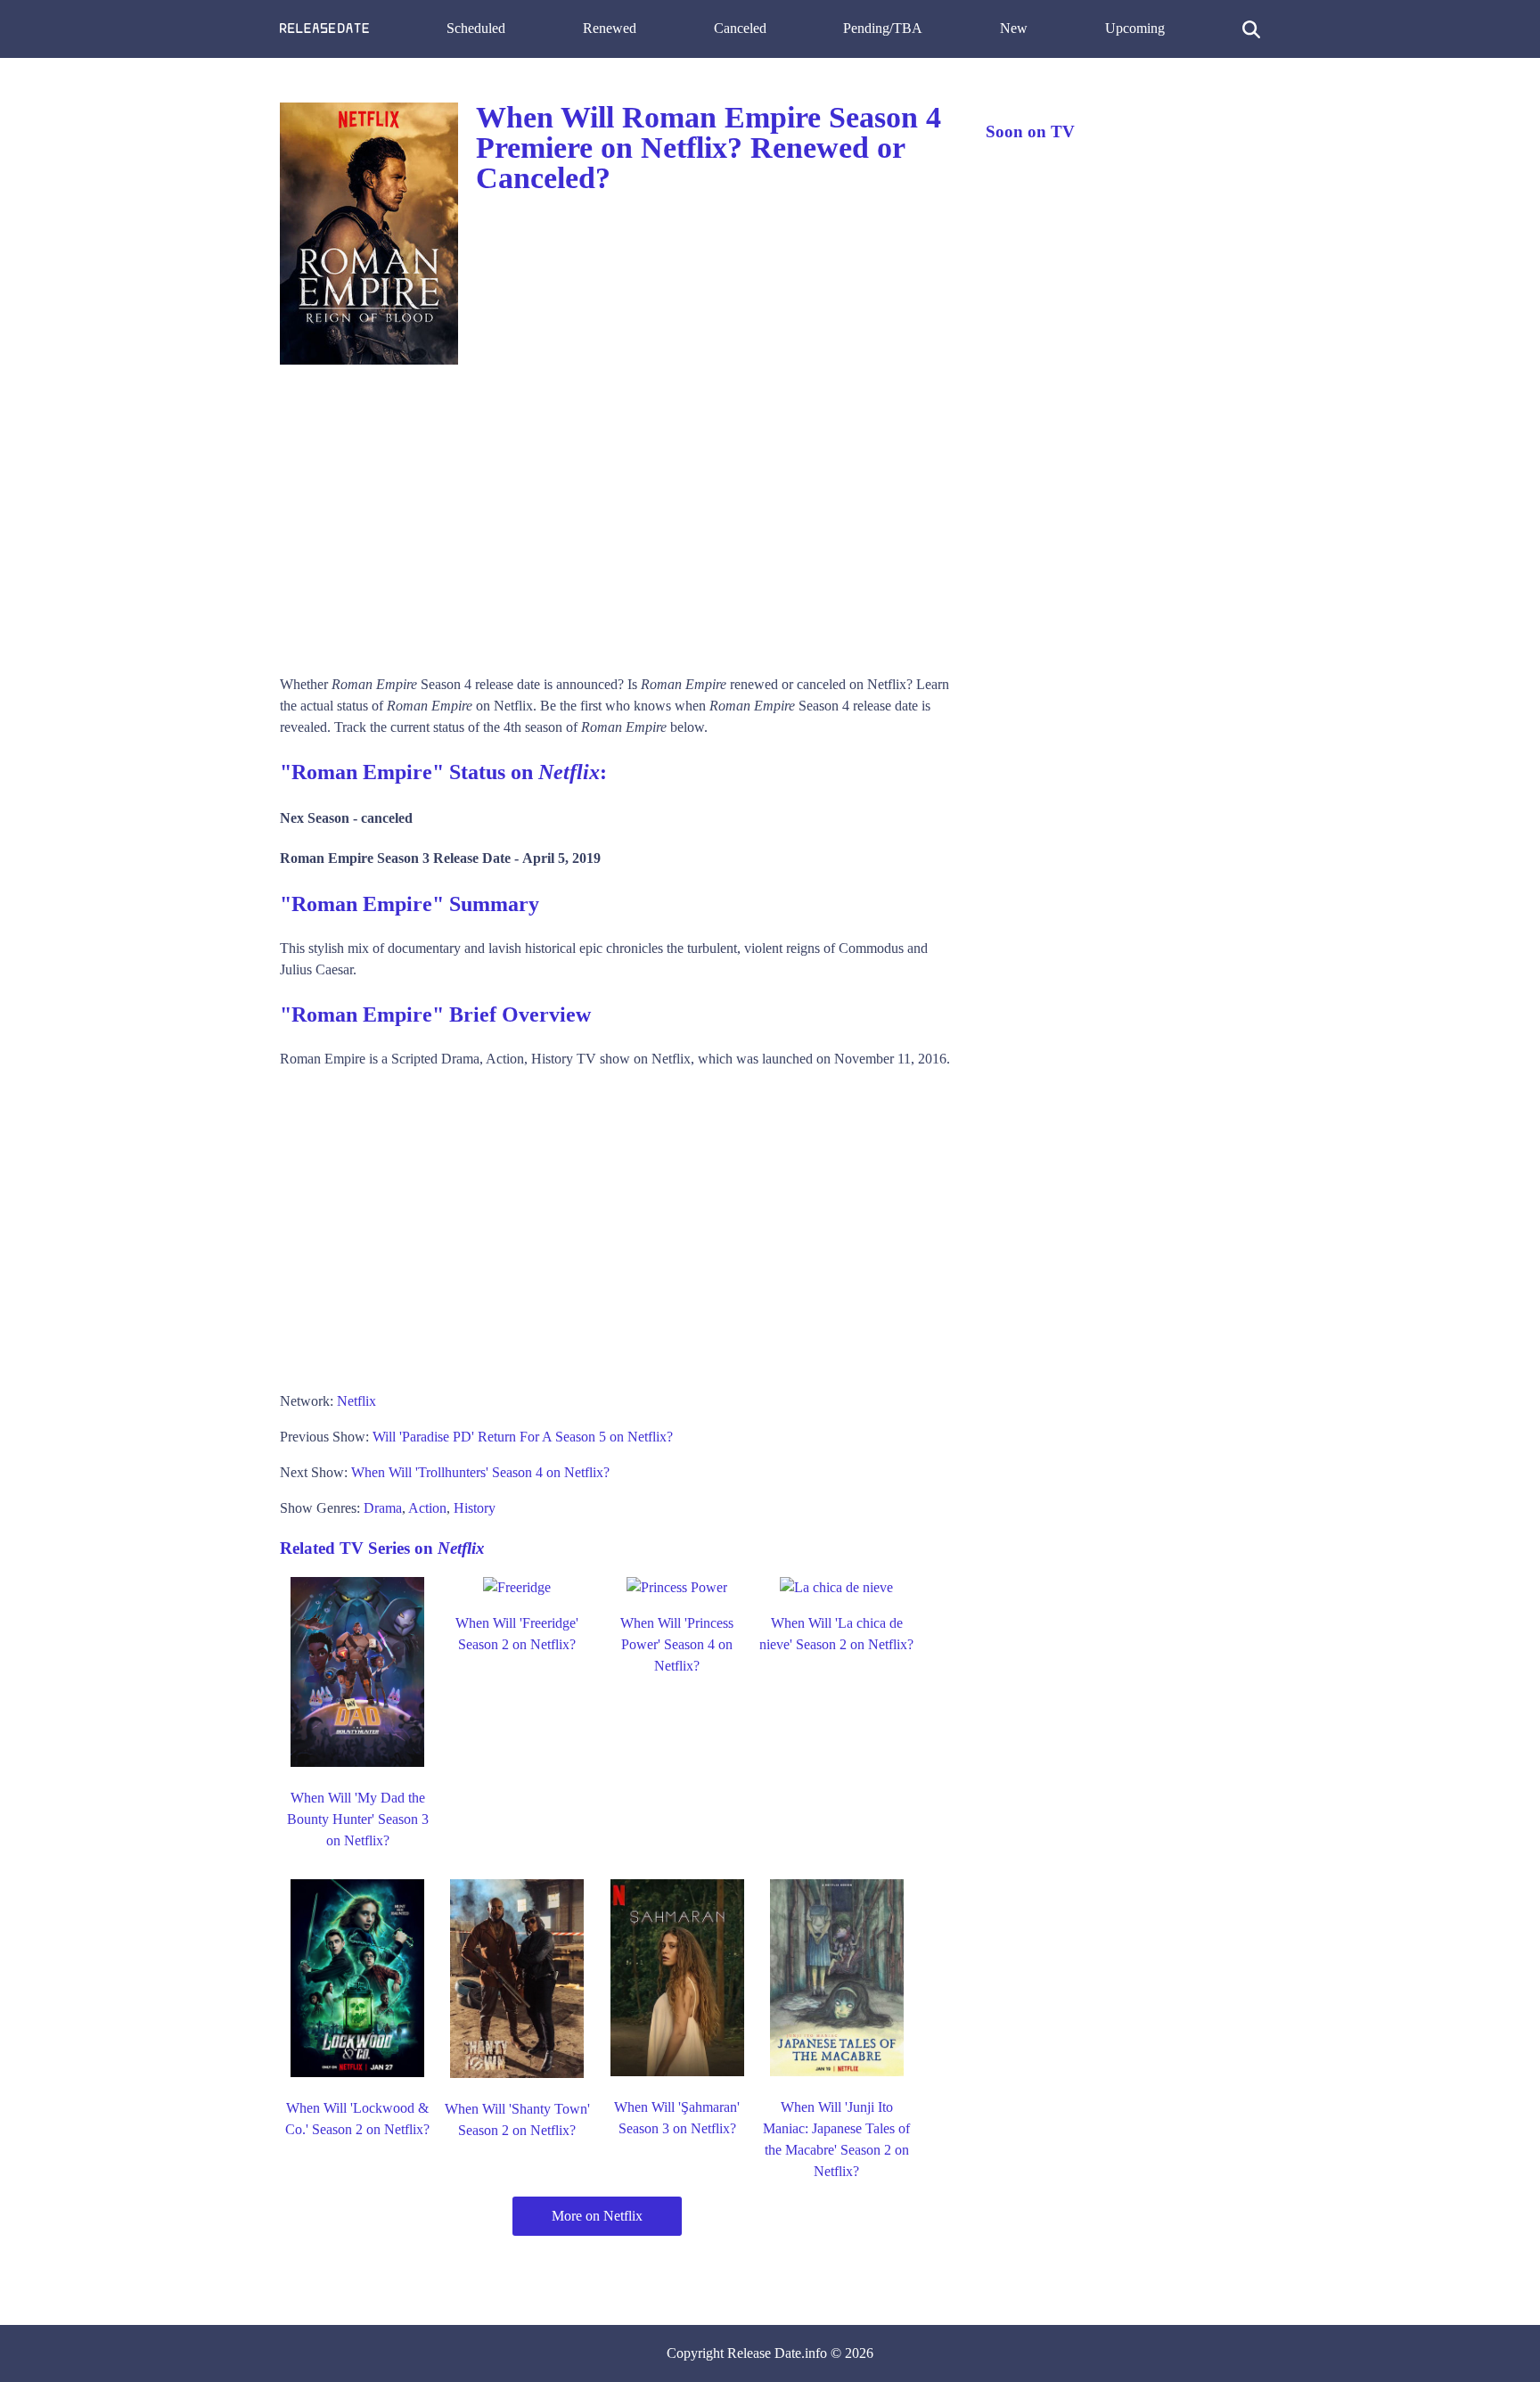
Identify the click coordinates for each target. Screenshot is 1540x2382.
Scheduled (476, 28)
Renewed (610, 28)
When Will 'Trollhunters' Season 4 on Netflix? (480, 1472)
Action (427, 1508)
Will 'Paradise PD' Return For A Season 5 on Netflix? (523, 1437)
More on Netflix (597, 2216)
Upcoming (1135, 28)
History (475, 1508)
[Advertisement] (615, 513)
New (1014, 28)
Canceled (740, 28)
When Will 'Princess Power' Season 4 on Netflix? (677, 1644)
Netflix (356, 1401)
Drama (383, 1508)
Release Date (764, 2353)
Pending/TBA (883, 28)
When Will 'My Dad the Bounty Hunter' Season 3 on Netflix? (358, 1819)
